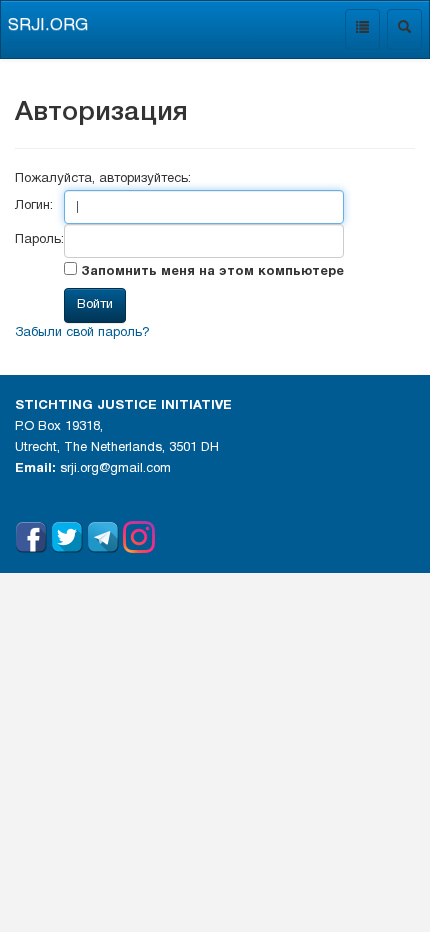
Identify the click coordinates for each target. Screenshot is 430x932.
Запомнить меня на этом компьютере (210, 272)
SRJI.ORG (48, 25)
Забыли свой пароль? (82, 333)
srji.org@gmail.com (115, 469)
